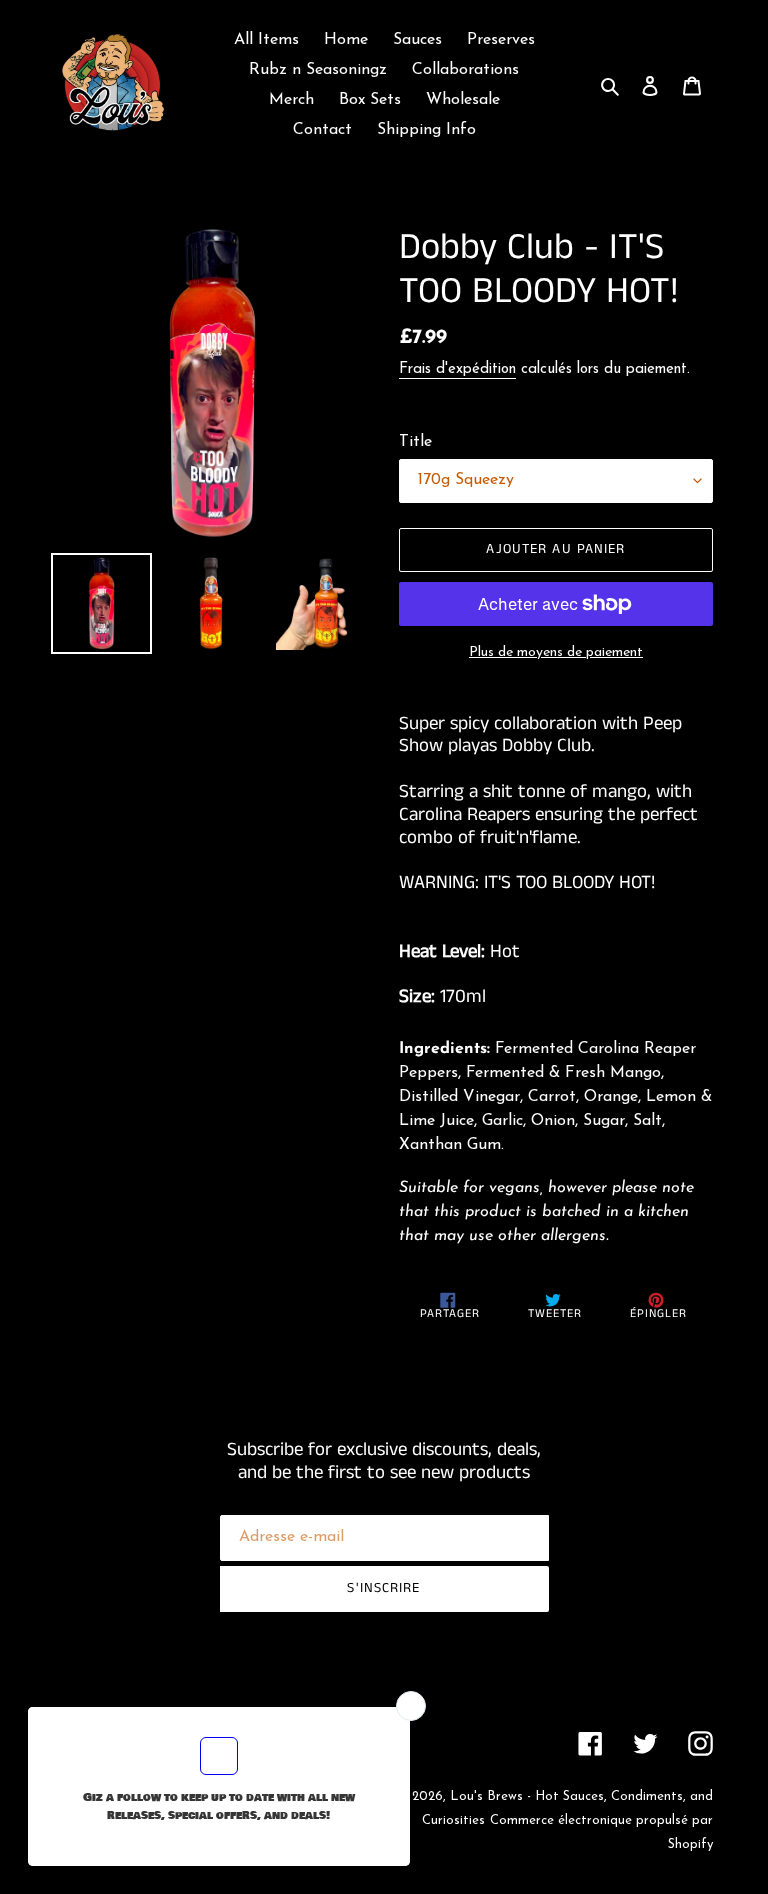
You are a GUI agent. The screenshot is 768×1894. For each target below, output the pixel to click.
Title (415, 442)
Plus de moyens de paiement (556, 652)
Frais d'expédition (457, 369)
